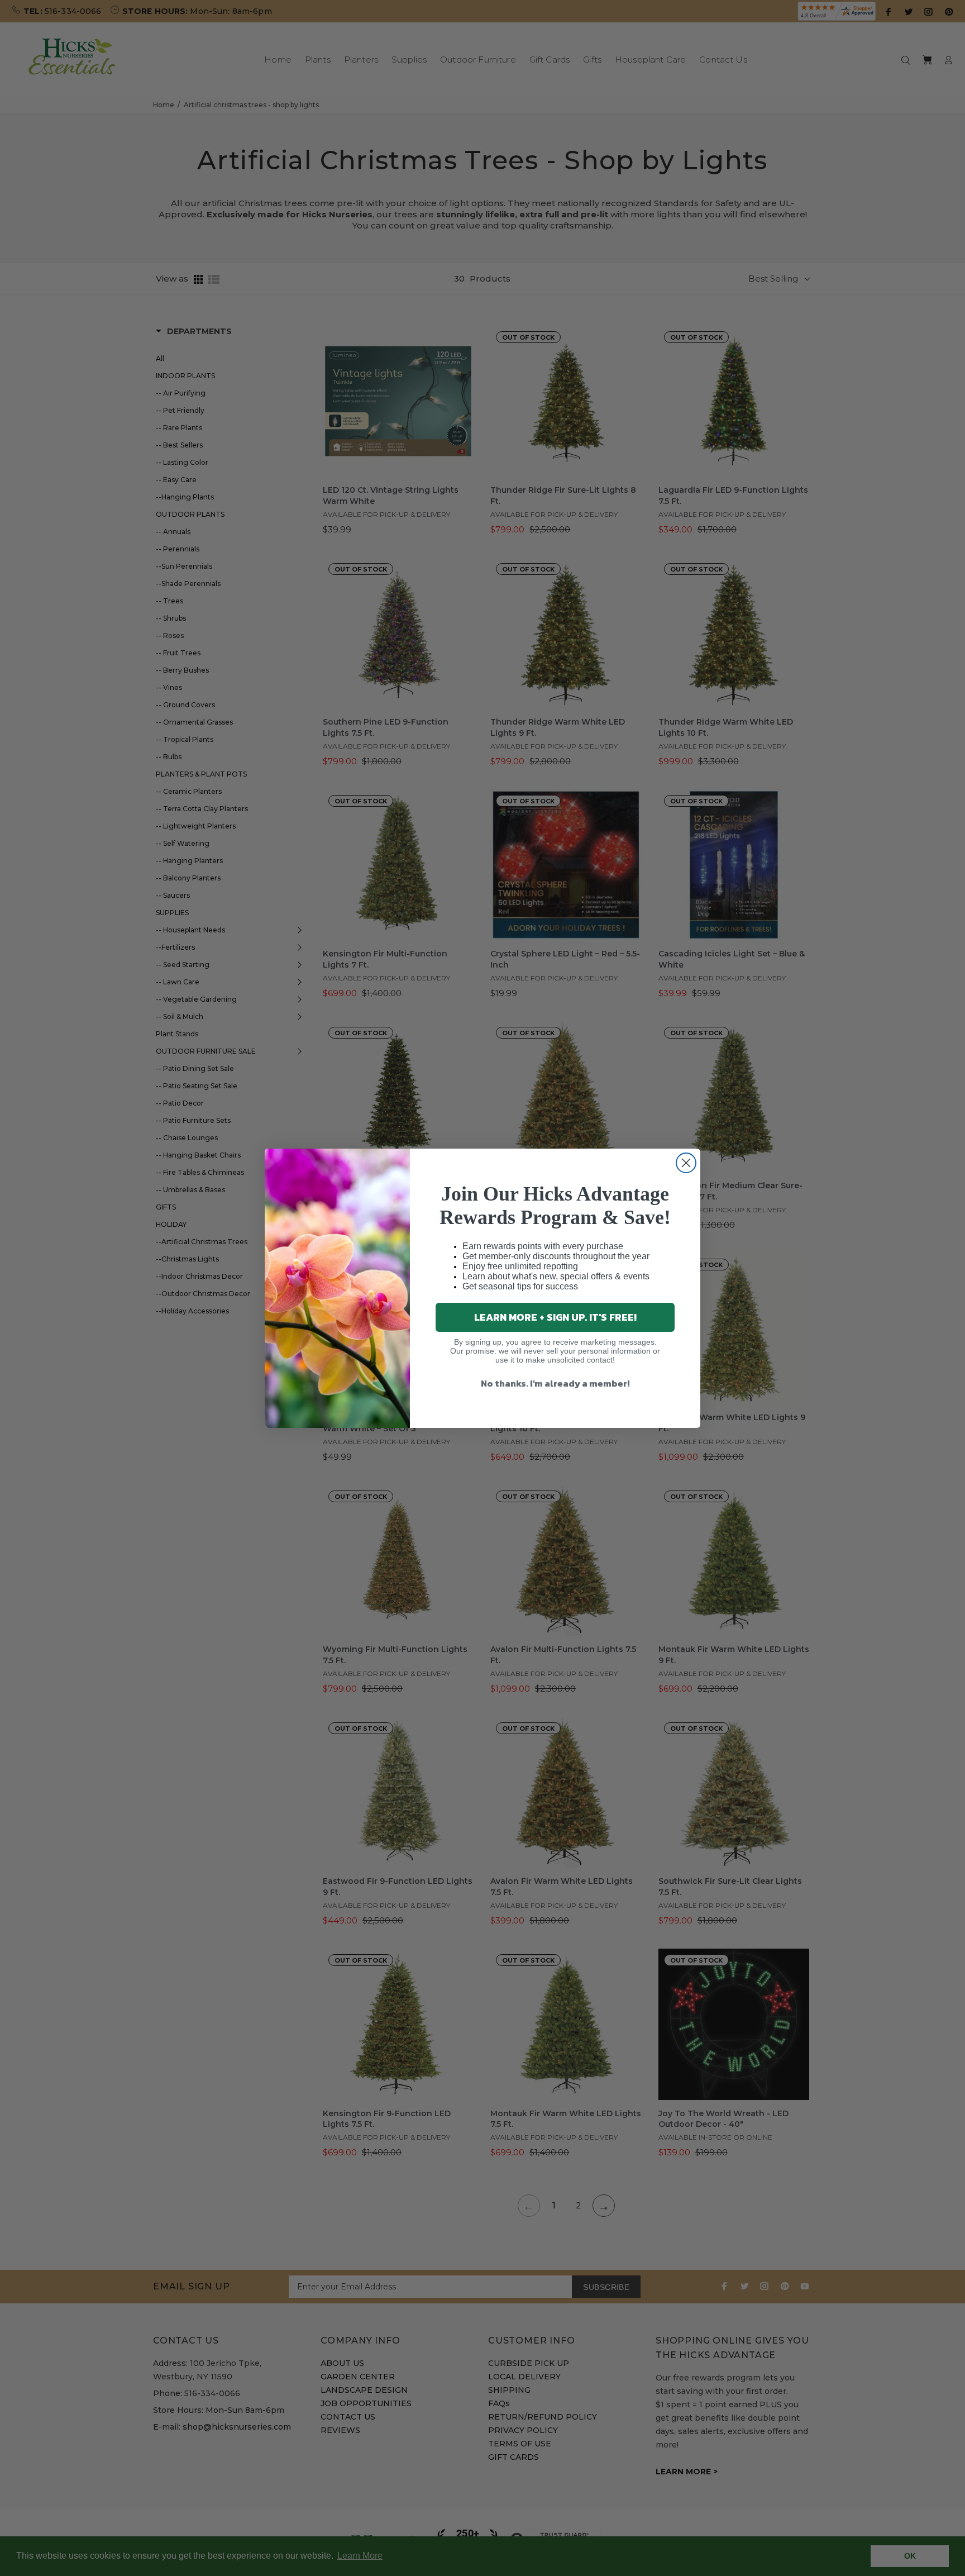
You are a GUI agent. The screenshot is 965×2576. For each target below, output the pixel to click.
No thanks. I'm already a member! (555, 1383)
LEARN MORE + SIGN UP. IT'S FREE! (555, 1317)
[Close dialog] (686, 1163)
